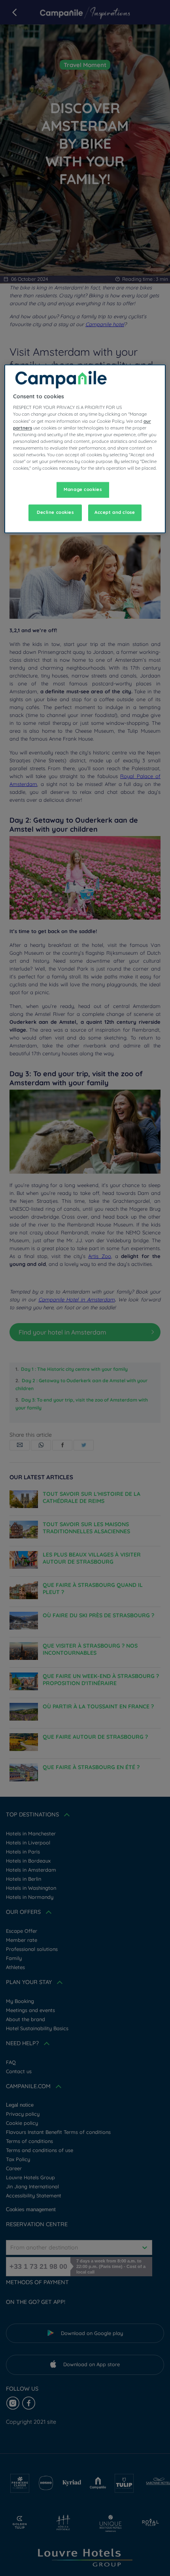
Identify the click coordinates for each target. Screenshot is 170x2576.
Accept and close (115, 512)
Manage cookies (83, 489)
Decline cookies (55, 512)
